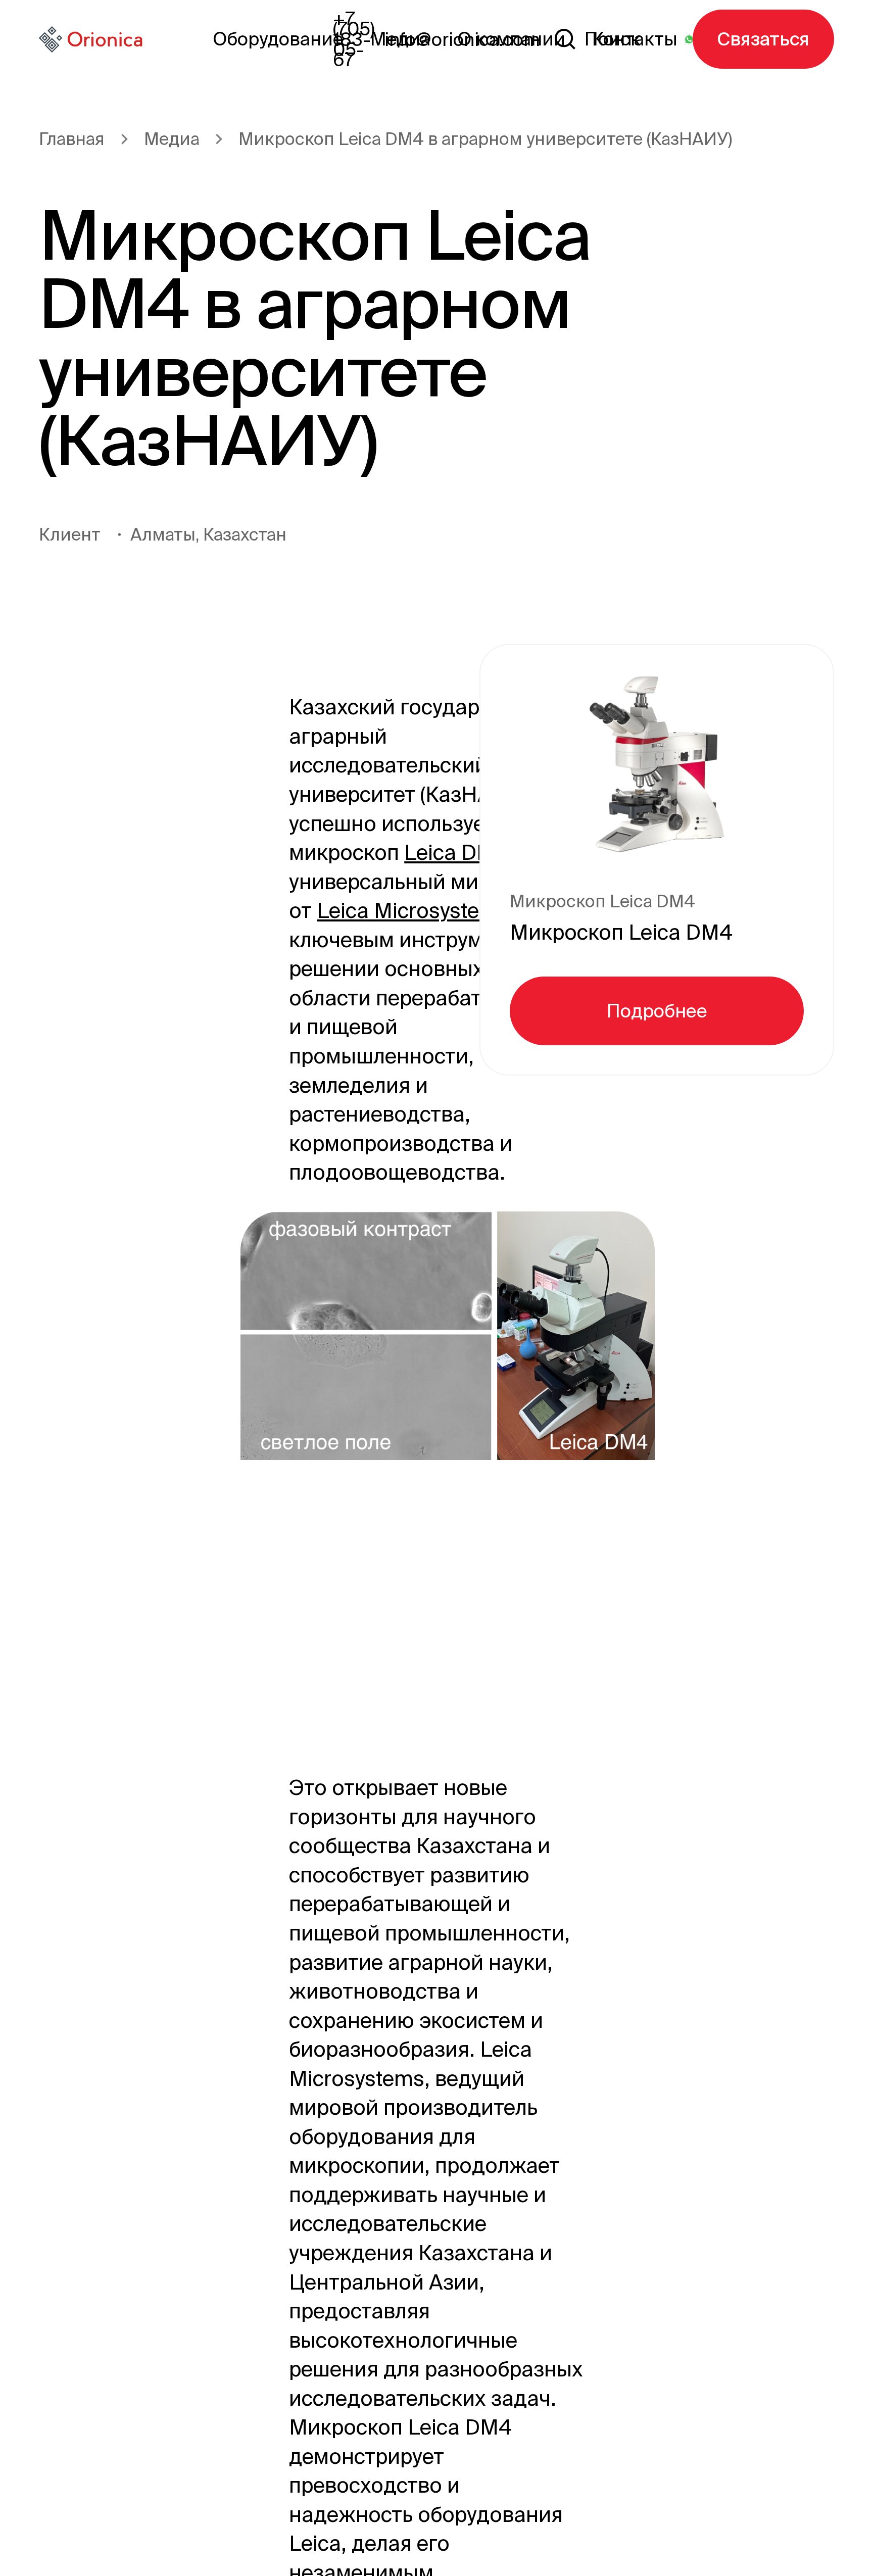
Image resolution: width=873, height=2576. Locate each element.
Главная (72, 139)
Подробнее (657, 1011)
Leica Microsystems (413, 910)
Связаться (763, 39)
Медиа (172, 139)
